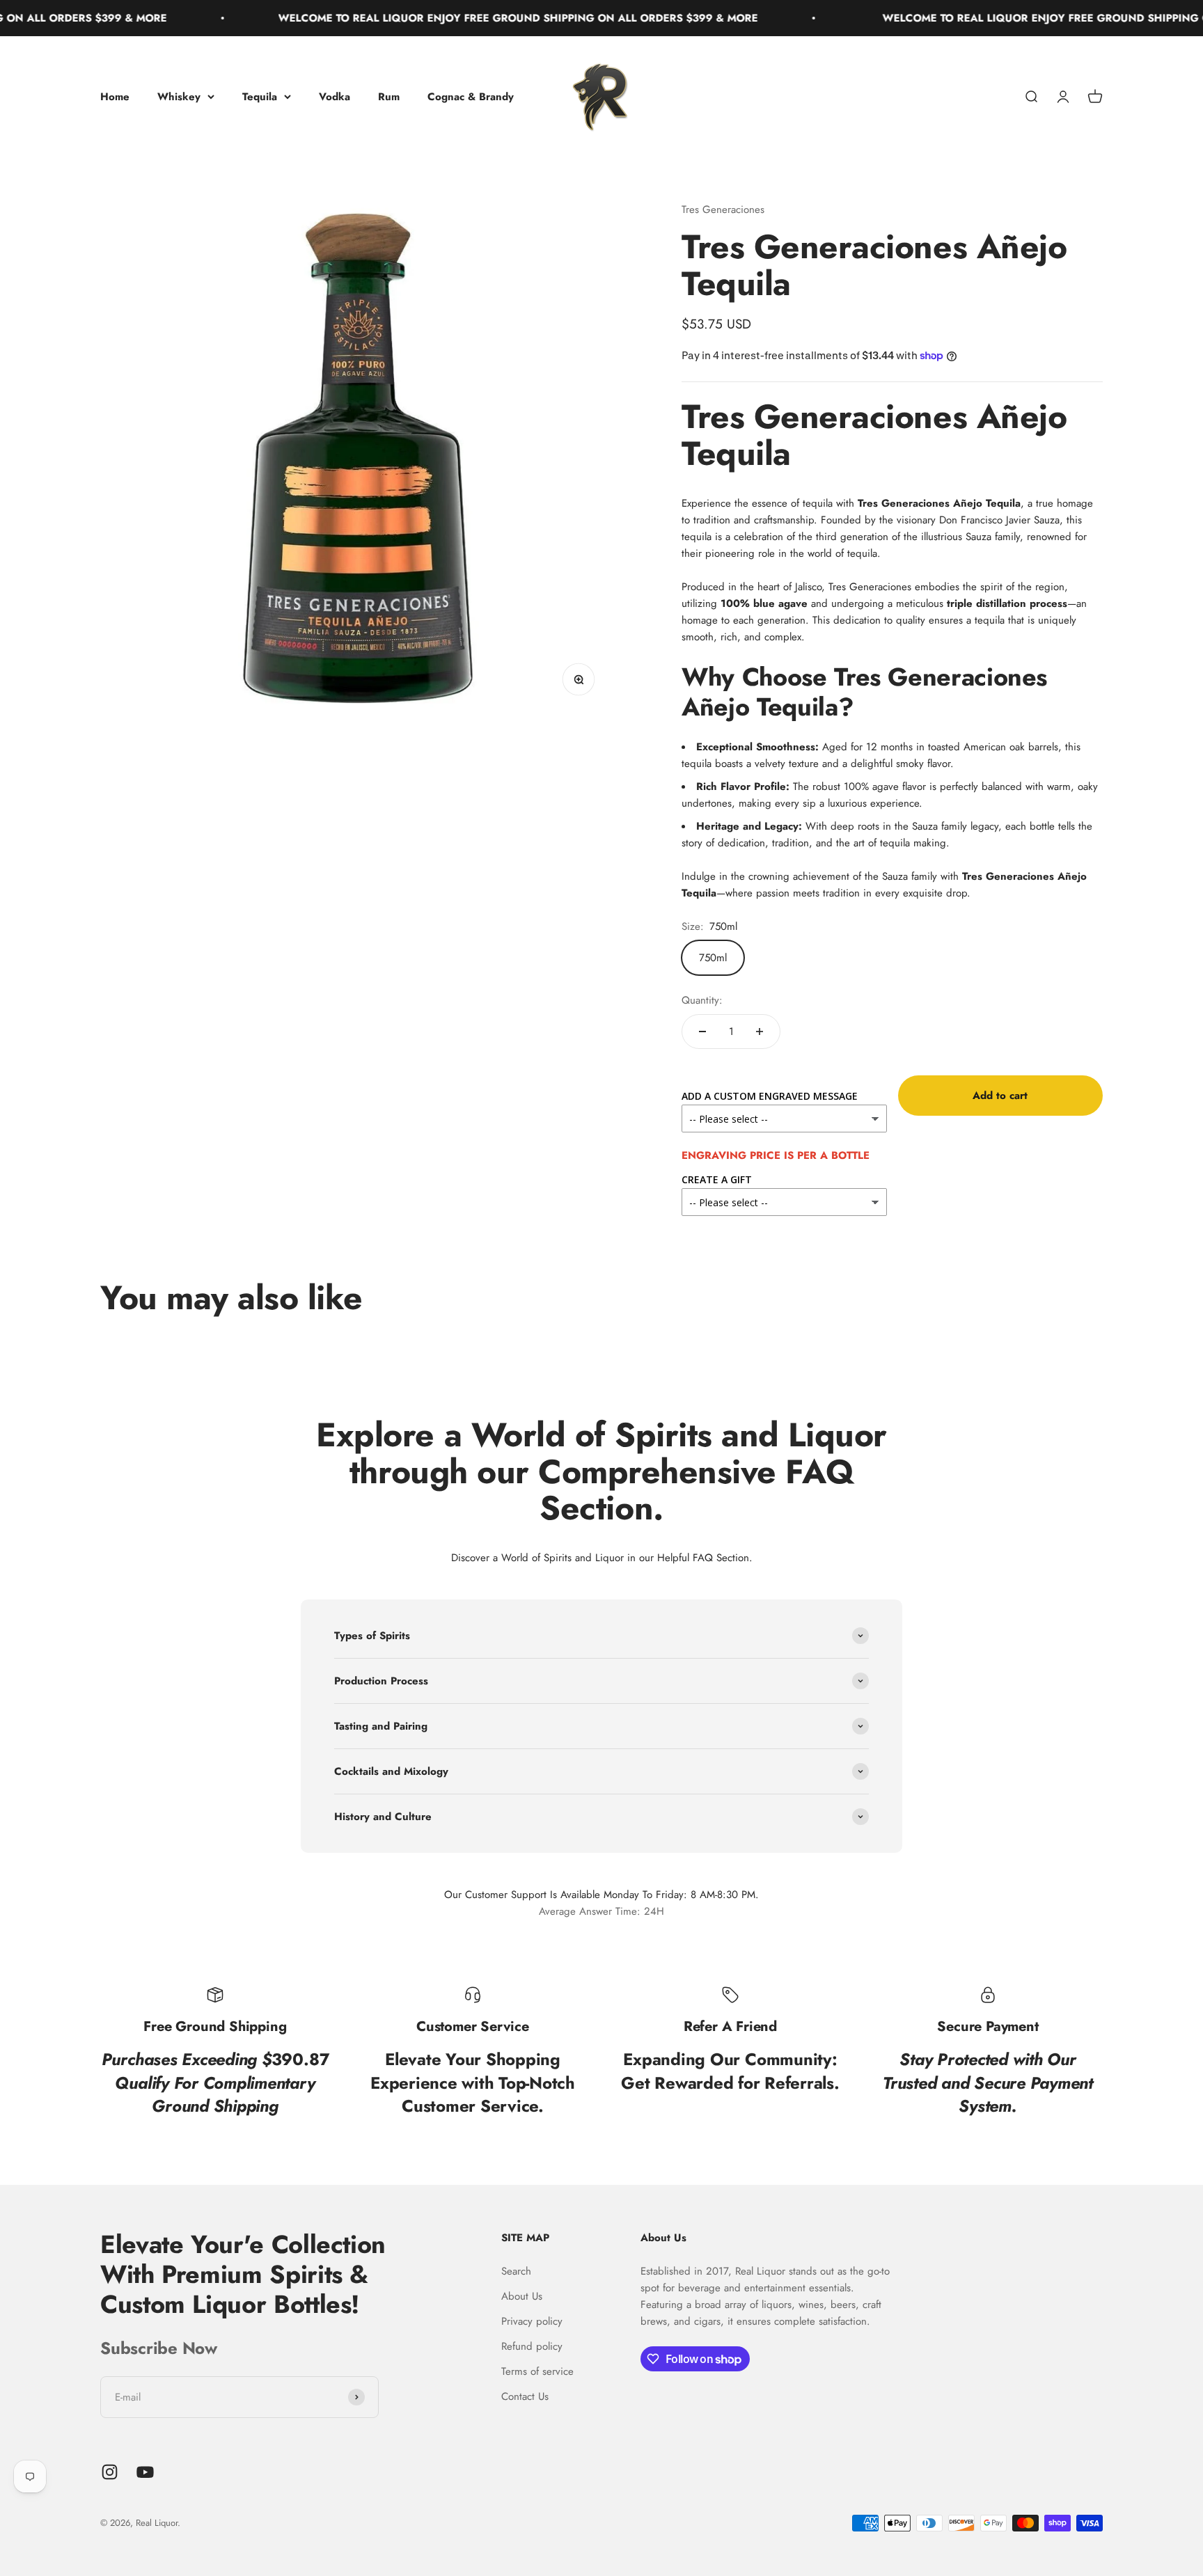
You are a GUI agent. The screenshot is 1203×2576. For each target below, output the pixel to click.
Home (115, 97)
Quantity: (702, 1000)
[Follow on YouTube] (145, 2472)
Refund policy (532, 2346)
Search (516, 2271)
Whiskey (179, 97)
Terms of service (537, 2371)
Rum (389, 97)
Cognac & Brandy (471, 97)
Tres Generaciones (723, 210)
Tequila (260, 97)
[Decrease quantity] (702, 1032)
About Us (522, 2296)
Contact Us (525, 2396)
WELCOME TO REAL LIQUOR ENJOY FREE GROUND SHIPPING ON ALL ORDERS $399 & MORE (454, 18)
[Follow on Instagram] (110, 2472)
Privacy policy (532, 2321)
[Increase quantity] (760, 1032)
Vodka (335, 97)
